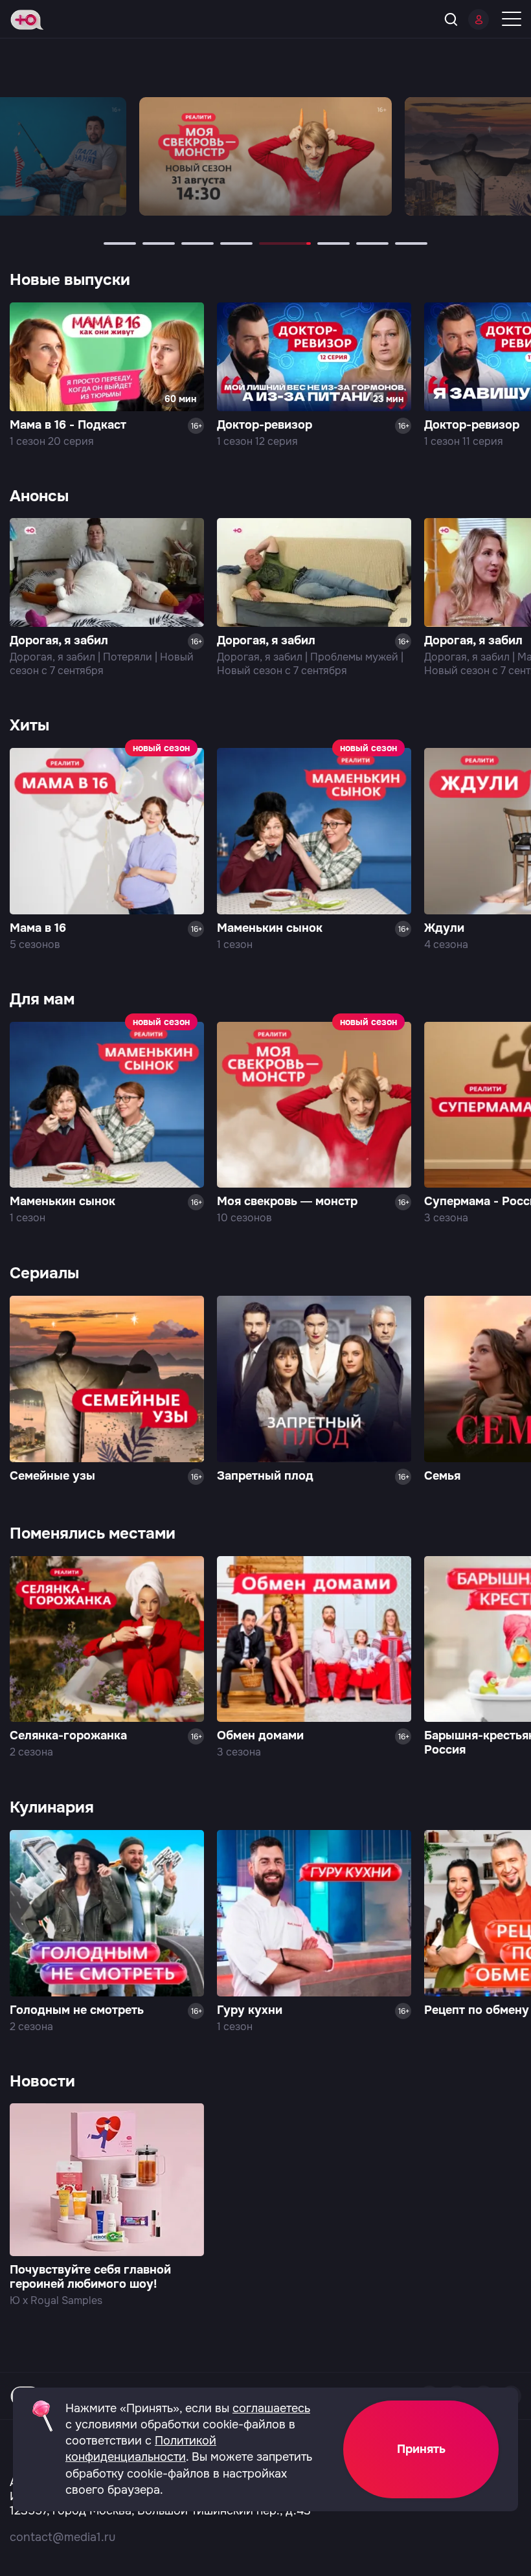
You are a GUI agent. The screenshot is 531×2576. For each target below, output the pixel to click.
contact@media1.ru (62, 2537)
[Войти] (479, 19)
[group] (265, 156)
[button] (120, 243)
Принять (421, 2449)
